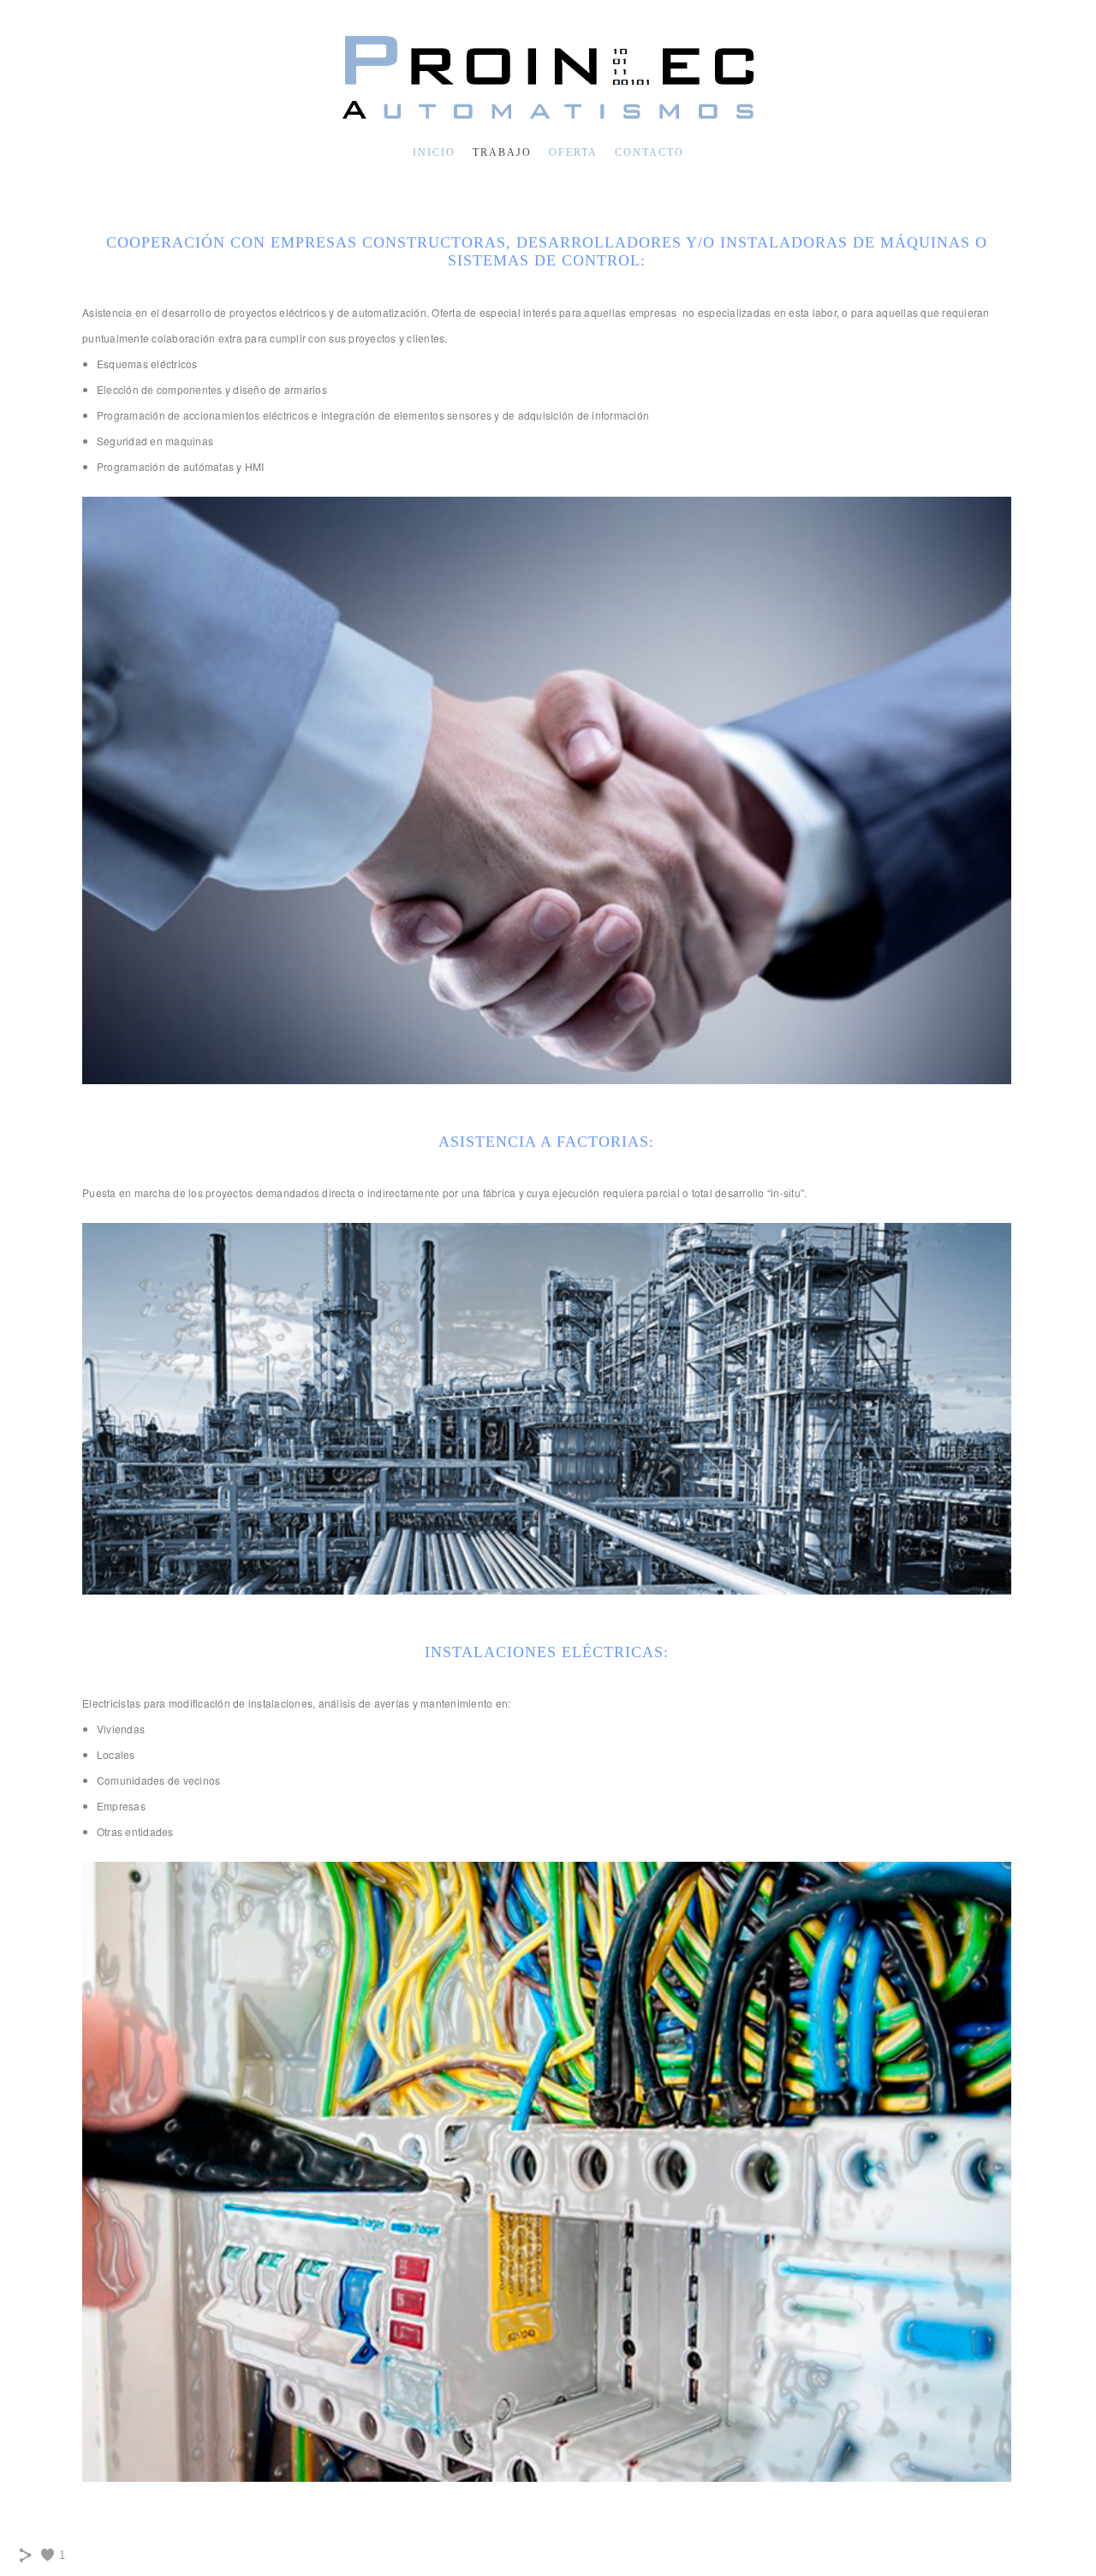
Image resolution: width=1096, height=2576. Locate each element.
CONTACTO (649, 152)
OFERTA (573, 152)
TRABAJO (502, 152)
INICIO (434, 152)
